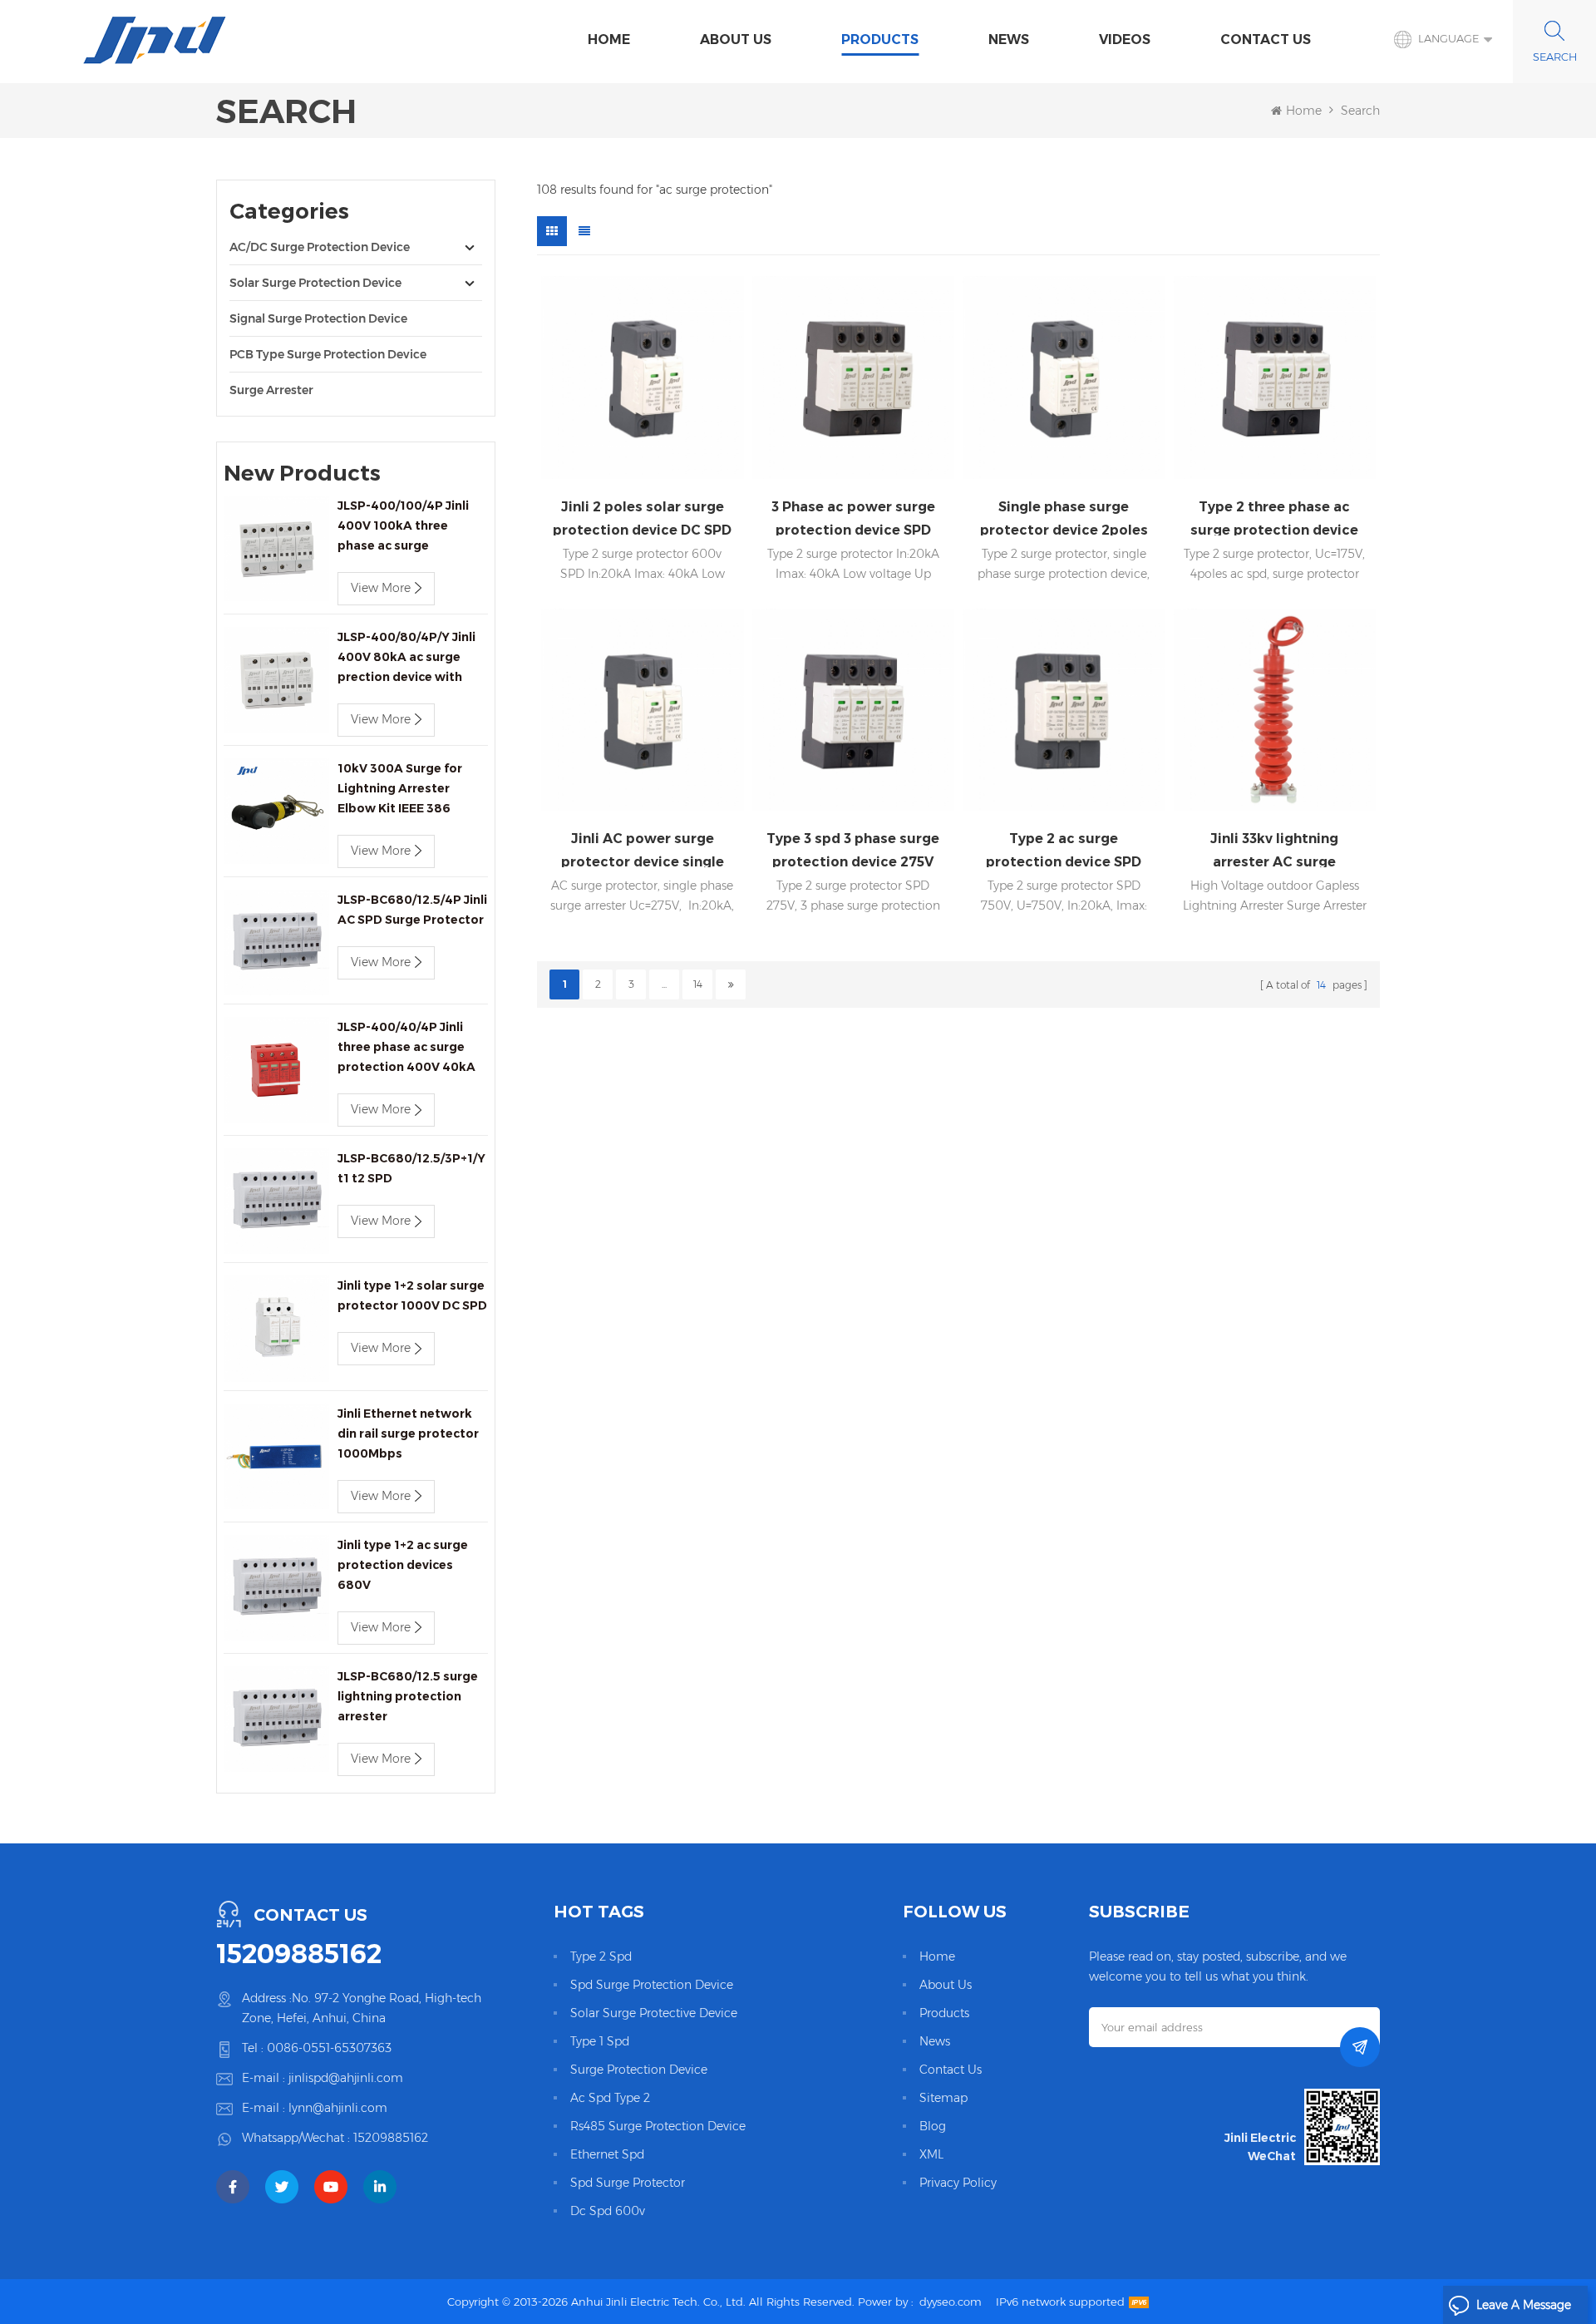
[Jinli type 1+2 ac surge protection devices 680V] (276, 1588)
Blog (933, 2126)
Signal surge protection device (318, 318)
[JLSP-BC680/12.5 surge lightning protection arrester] (276, 1719)
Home (609, 39)
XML (931, 2154)
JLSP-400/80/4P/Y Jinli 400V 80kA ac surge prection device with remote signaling (406, 658)
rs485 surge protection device (658, 2126)
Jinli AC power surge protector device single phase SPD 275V (643, 849)
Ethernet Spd (607, 2154)
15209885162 (299, 1954)
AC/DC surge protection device (320, 247)
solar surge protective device (654, 2013)
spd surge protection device (652, 1985)
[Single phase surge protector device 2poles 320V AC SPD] (1064, 377)
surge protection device (639, 2070)
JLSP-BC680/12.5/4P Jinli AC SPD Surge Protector (412, 910)
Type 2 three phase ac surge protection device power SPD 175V (1274, 517)
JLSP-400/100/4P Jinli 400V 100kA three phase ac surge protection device (403, 527)
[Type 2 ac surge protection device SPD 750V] (1064, 710)
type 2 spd (601, 1956)
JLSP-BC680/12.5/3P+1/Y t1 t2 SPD (411, 1168)
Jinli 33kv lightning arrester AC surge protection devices (1275, 849)
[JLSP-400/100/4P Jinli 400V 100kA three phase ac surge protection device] (276, 548)
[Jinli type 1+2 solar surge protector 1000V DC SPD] (276, 1328)
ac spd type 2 (610, 2098)
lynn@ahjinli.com (338, 2108)
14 (698, 984)
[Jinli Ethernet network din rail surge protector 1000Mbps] (276, 1456)
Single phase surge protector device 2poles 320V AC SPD (1064, 517)
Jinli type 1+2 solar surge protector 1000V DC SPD (412, 1295)
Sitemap (943, 2098)
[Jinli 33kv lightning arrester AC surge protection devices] (1275, 710)
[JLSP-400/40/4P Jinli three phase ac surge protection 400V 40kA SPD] (276, 1070)
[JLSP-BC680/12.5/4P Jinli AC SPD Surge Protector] (276, 942)
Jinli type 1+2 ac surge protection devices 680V (403, 1565)
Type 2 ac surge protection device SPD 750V (1064, 849)
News (1009, 39)
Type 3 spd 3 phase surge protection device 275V (853, 849)
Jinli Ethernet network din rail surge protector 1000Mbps (408, 1433)
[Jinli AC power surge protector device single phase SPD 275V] (643, 710)
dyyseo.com (951, 2302)
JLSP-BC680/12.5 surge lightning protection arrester (408, 1696)
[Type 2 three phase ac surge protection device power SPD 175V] (1275, 377)
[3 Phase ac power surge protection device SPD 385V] (854, 377)
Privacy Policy (958, 2183)
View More (381, 588)
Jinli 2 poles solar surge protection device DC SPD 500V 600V (642, 517)
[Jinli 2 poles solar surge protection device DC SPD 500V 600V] (643, 377)
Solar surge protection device (315, 283)
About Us (736, 39)
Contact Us (1266, 39)
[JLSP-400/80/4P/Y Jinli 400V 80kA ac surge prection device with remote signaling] (276, 680)
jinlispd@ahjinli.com (346, 2078)
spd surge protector (628, 2183)
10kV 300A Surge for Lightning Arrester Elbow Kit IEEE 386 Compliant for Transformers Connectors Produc (400, 789)
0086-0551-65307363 (329, 2048)
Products (880, 39)
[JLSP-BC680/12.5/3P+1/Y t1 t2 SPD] (276, 1201)
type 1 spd (600, 2041)
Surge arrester (271, 390)
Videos (1125, 39)
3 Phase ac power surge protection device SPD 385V (853, 517)
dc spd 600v (608, 2211)
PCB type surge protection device (328, 354)
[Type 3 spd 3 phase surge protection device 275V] (854, 710)
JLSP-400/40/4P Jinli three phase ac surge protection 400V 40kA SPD (406, 1048)
